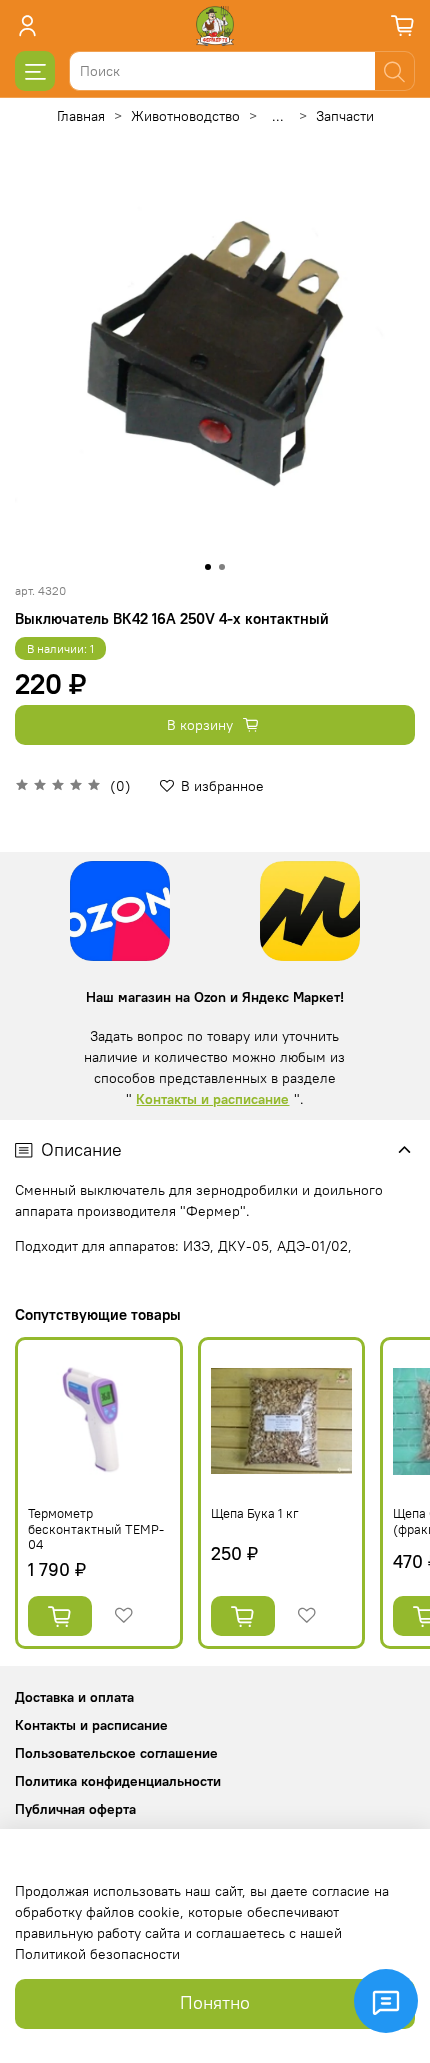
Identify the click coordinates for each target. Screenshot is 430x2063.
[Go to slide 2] (222, 567)
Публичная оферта (75, 1809)
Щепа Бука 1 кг (255, 1513)
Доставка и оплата (74, 1697)
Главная (81, 116)
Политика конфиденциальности (118, 1781)
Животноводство (185, 116)
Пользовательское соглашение (116, 1753)
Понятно (215, 2003)
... (278, 116)
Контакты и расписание (212, 1099)
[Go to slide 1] (208, 567)
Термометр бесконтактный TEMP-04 (96, 1529)
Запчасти (345, 116)
